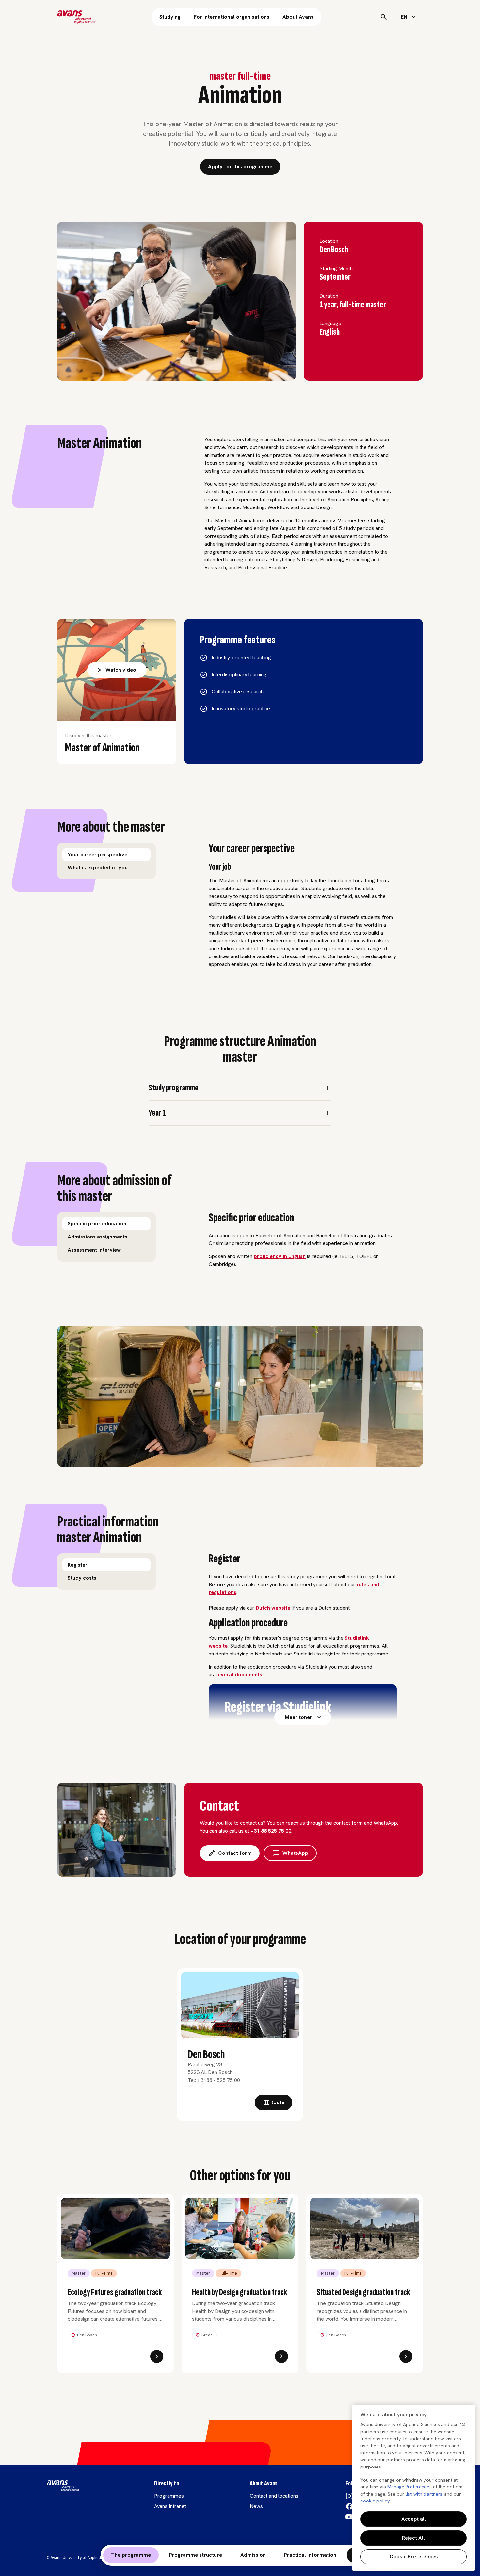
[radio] (106, 855)
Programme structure (196, 2555)
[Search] (384, 17)
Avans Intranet (170, 2506)
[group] (106, 861)
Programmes (169, 2496)
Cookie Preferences (414, 2557)
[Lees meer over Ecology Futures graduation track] (157, 2356)
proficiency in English (280, 1256)
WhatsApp (295, 1853)
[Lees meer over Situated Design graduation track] (406, 2356)
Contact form (235, 1853)
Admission (253, 2555)
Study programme (174, 1088)
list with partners (424, 2494)
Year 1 (157, 1113)
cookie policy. (376, 2501)
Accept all (414, 2519)
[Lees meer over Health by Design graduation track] (281, 2356)
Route (277, 2102)
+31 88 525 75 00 (271, 1831)
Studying (170, 17)
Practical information (310, 2555)
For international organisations (232, 17)
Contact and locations (274, 2496)
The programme (131, 2555)
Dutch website (273, 1608)
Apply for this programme (240, 166)
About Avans (298, 17)
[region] (414, 2488)
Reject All (414, 2538)
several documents (239, 1675)
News (256, 2506)
